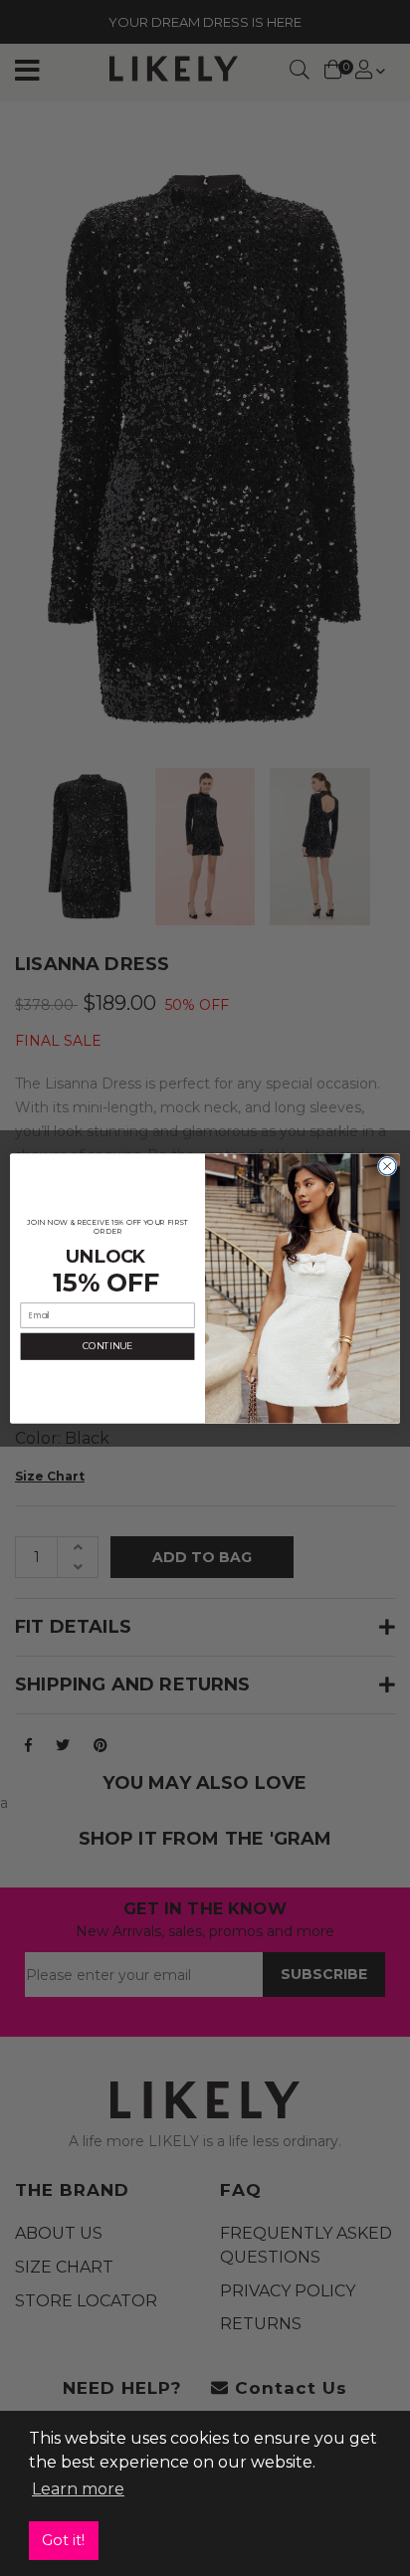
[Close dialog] (387, 1166)
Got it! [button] (63, 2540)
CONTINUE (107, 1346)
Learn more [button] (78, 2489)
